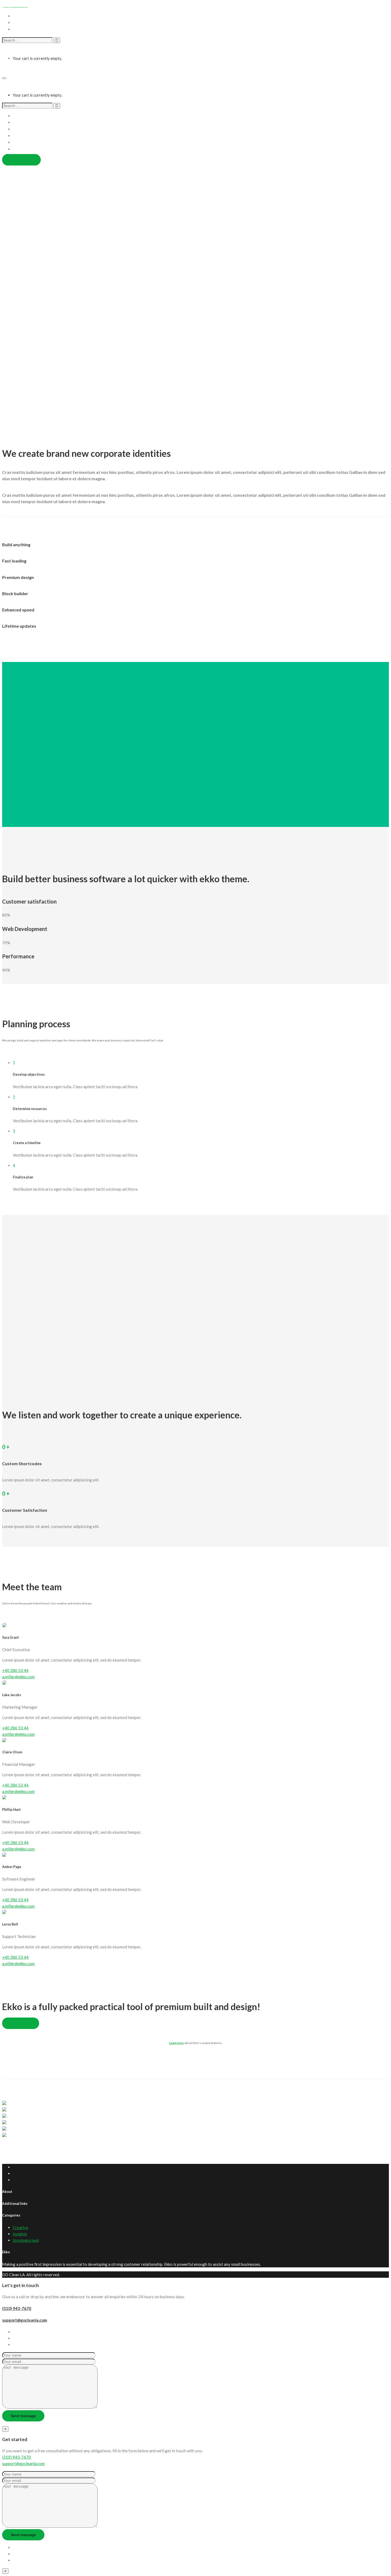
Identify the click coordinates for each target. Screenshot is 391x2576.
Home (18, 116)
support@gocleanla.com (25, 2320)
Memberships (25, 136)
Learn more (176, 2043)
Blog (17, 149)
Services (20, 129)
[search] (27, 40)
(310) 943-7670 (17, 2308)
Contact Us (23, 142)
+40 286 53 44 (15, 1670)
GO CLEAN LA (15, 70)
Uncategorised (26, 2240)
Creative (20, 2227)
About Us (21, 123)
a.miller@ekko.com (18, 1677)
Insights (20, 2234)
